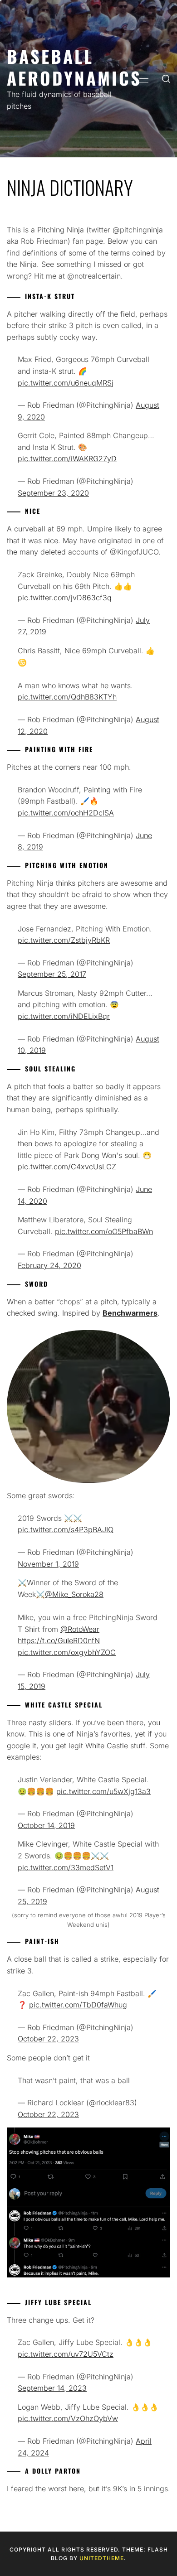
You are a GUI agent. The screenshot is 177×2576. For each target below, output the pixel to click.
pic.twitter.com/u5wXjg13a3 (103, 1791)
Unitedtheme (102, 2558)
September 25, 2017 (52, 974)
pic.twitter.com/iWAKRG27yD (67, 458)
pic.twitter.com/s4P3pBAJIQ (66, 1529)
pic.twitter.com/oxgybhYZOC (67, 1652)
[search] (166, 79)
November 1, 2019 (48, 1564)
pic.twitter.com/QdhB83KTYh (67, 697)
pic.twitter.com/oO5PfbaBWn (104, 1231)
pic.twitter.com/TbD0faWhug (78, 2005)
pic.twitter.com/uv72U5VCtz (66, 2354)
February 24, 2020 (49, 1265)
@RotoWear (80, 1629)
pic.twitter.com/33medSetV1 (66, 1867)
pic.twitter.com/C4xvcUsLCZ (67, 1167)
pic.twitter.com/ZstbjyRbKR (64, 940)
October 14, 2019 (46, 1825)
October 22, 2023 (48, 2039)
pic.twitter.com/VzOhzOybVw (68, 2418)
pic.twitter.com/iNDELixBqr (64, 1016)
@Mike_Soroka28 (74, 1594)
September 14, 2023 (52, 2388)
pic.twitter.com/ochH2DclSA (66, 813)
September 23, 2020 (53, 493)
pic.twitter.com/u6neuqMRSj (66, 383)
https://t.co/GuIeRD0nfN (59, 1640)
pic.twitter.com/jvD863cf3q (65, 598)
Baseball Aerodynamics (74, 67)
